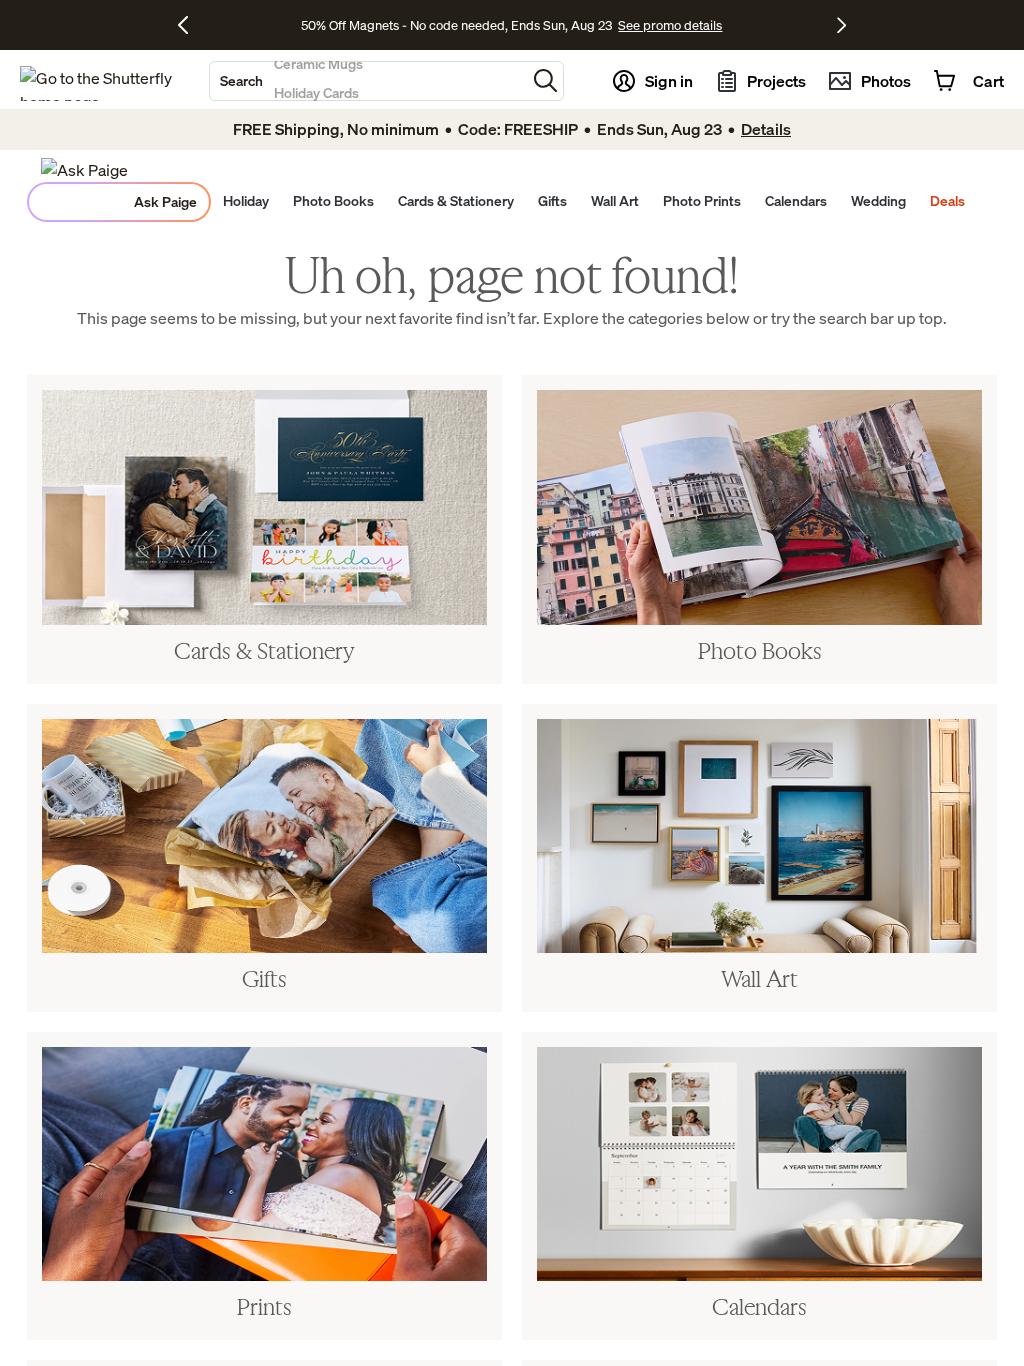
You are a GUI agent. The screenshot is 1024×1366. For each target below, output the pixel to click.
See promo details (670, 25)
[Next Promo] (841, 25)
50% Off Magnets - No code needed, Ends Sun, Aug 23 (456, 25)
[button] (545, 80)
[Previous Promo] (190, 25)
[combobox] (368, 81)
